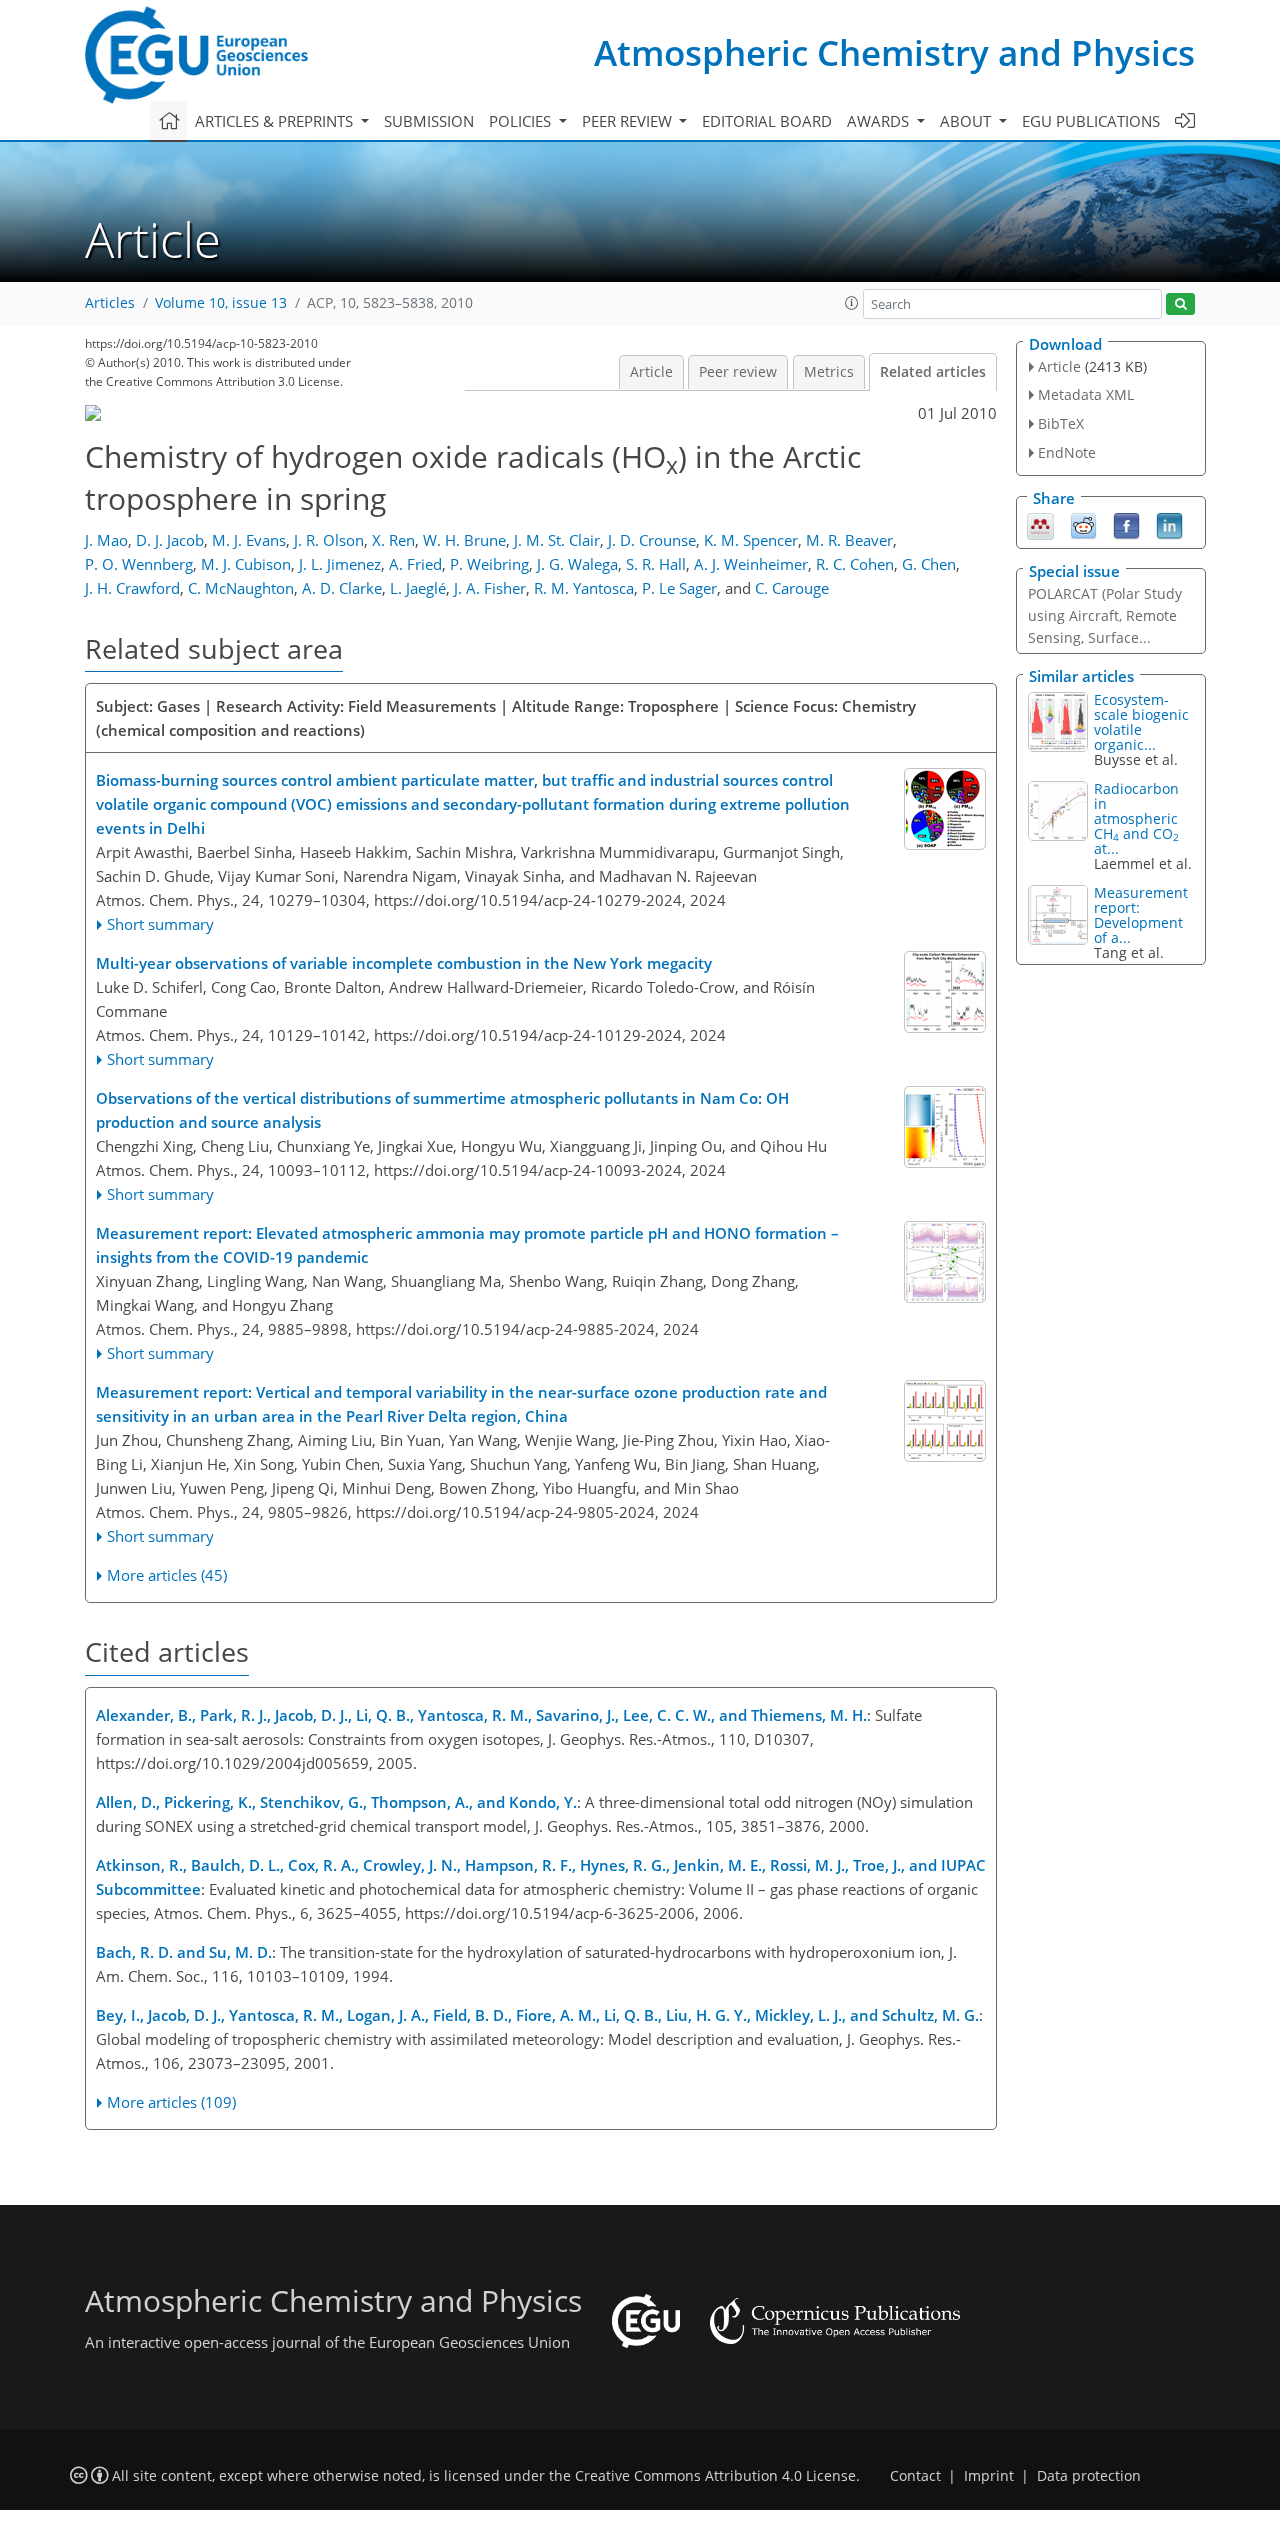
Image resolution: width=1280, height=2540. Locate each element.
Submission (429, 121)
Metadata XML (1086, 394)
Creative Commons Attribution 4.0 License (715, 2476)
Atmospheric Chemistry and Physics (894, 52)
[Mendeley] (1040, 524)
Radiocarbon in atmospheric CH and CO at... (1136, 818)
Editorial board (767, 121)
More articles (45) (167, 1575)
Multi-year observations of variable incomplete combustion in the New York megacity (404, 963)
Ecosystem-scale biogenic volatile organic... (1141, 722)
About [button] (967, 121)
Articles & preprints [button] (276, 121)
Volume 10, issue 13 (221, 303)
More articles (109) (171, 2102)
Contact (915, 2476)
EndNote (1067, 452)
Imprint (989, 2476)
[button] (852, 303)
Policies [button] (522, 121)
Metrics (829, 372)
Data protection (1089, 2476)
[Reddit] (1083, 524)
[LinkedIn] (1169, 524)
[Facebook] (1126, 524)
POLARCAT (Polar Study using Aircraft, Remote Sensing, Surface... (1105, 615)
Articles (110, 303)
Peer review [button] (629, 121)
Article (651, 372)
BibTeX (1061, 423)
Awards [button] (880, 121)
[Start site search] (1180, 304)
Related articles (933, 372)
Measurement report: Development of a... (1141, 915)
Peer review (738, 372)
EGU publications (1091, 121)
